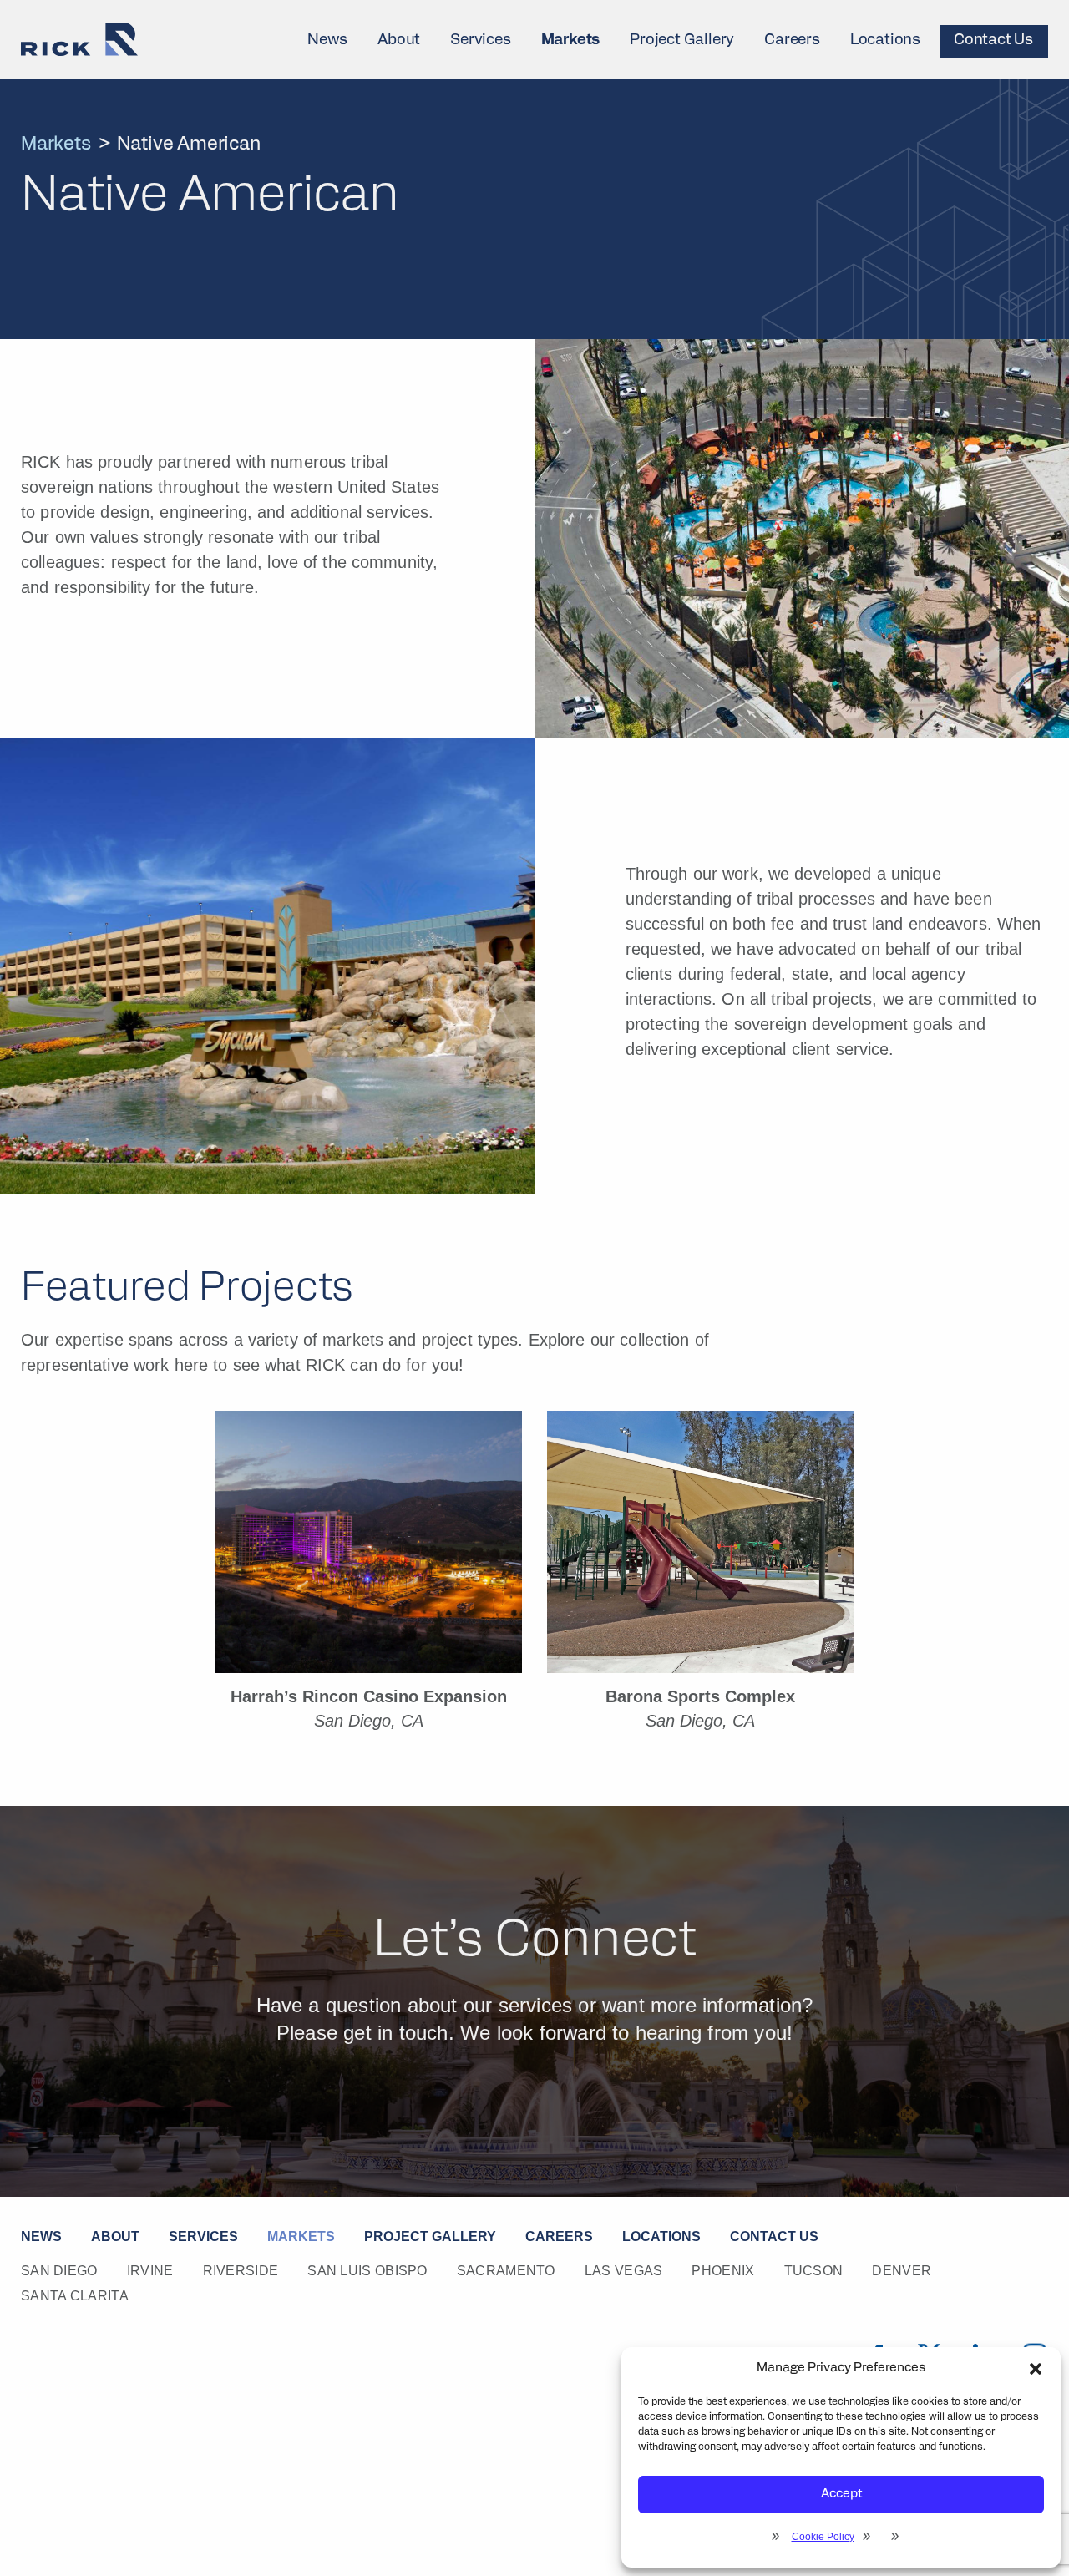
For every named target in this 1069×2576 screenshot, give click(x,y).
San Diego (59, 2271)
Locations (885, 41)
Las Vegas (624, 2271)
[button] (1036, 2369)
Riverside (241, 2271)
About (399, 41)
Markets (571, 41)
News (327, 41)
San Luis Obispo (367, 2271)
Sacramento (506, 2271)
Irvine (150, 2271)
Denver (902, 2271)
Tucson (814, 2271)
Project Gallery (682, 41)
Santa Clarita (75, 2296)
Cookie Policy (823, 2537)
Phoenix (723, 2271)
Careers (792, 41)
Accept (841, 2495)
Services (480, 41)
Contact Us (993, 41)
